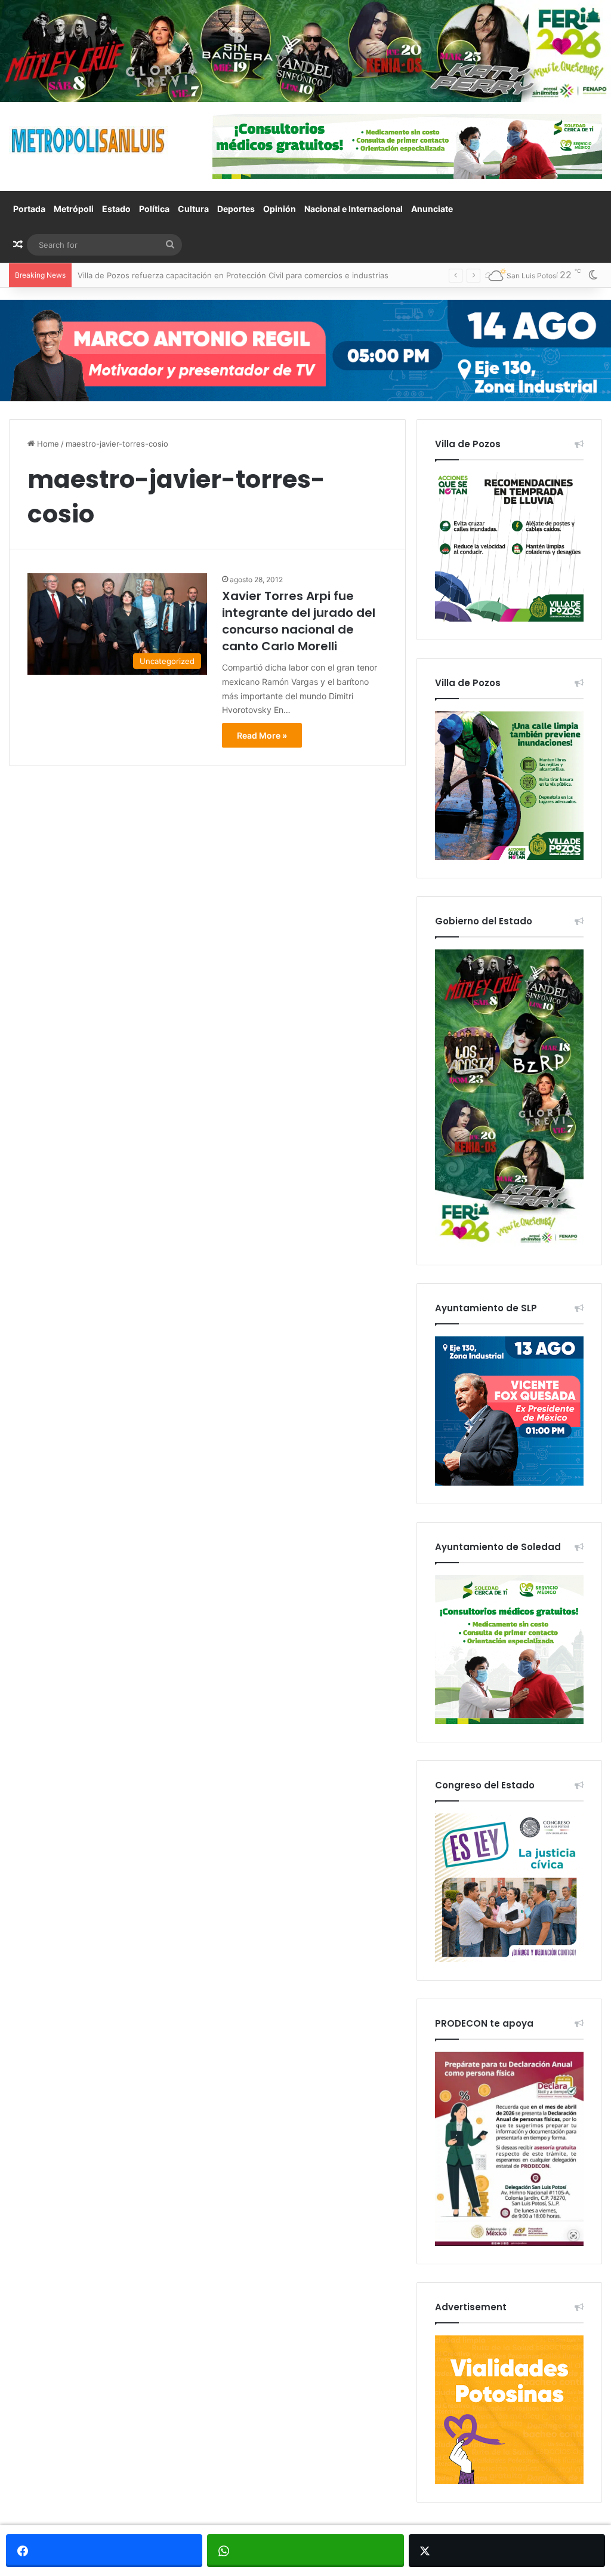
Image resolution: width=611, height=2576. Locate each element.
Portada (29, 209)
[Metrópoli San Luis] (89, 141)
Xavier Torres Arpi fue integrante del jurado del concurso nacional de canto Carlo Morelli (299, 621)
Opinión (280, 209)
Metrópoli (74, 209)
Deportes (236, 209)
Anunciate (432, 209)
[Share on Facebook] (104, 2551)
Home (47, 444)
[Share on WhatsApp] (305, 2551)
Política (154, 209)
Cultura (193, 209)
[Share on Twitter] (507, 2551)
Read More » (262, 735)
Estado (116, 209)
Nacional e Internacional (354, 209)
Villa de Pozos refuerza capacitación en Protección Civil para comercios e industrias (233, 275)
